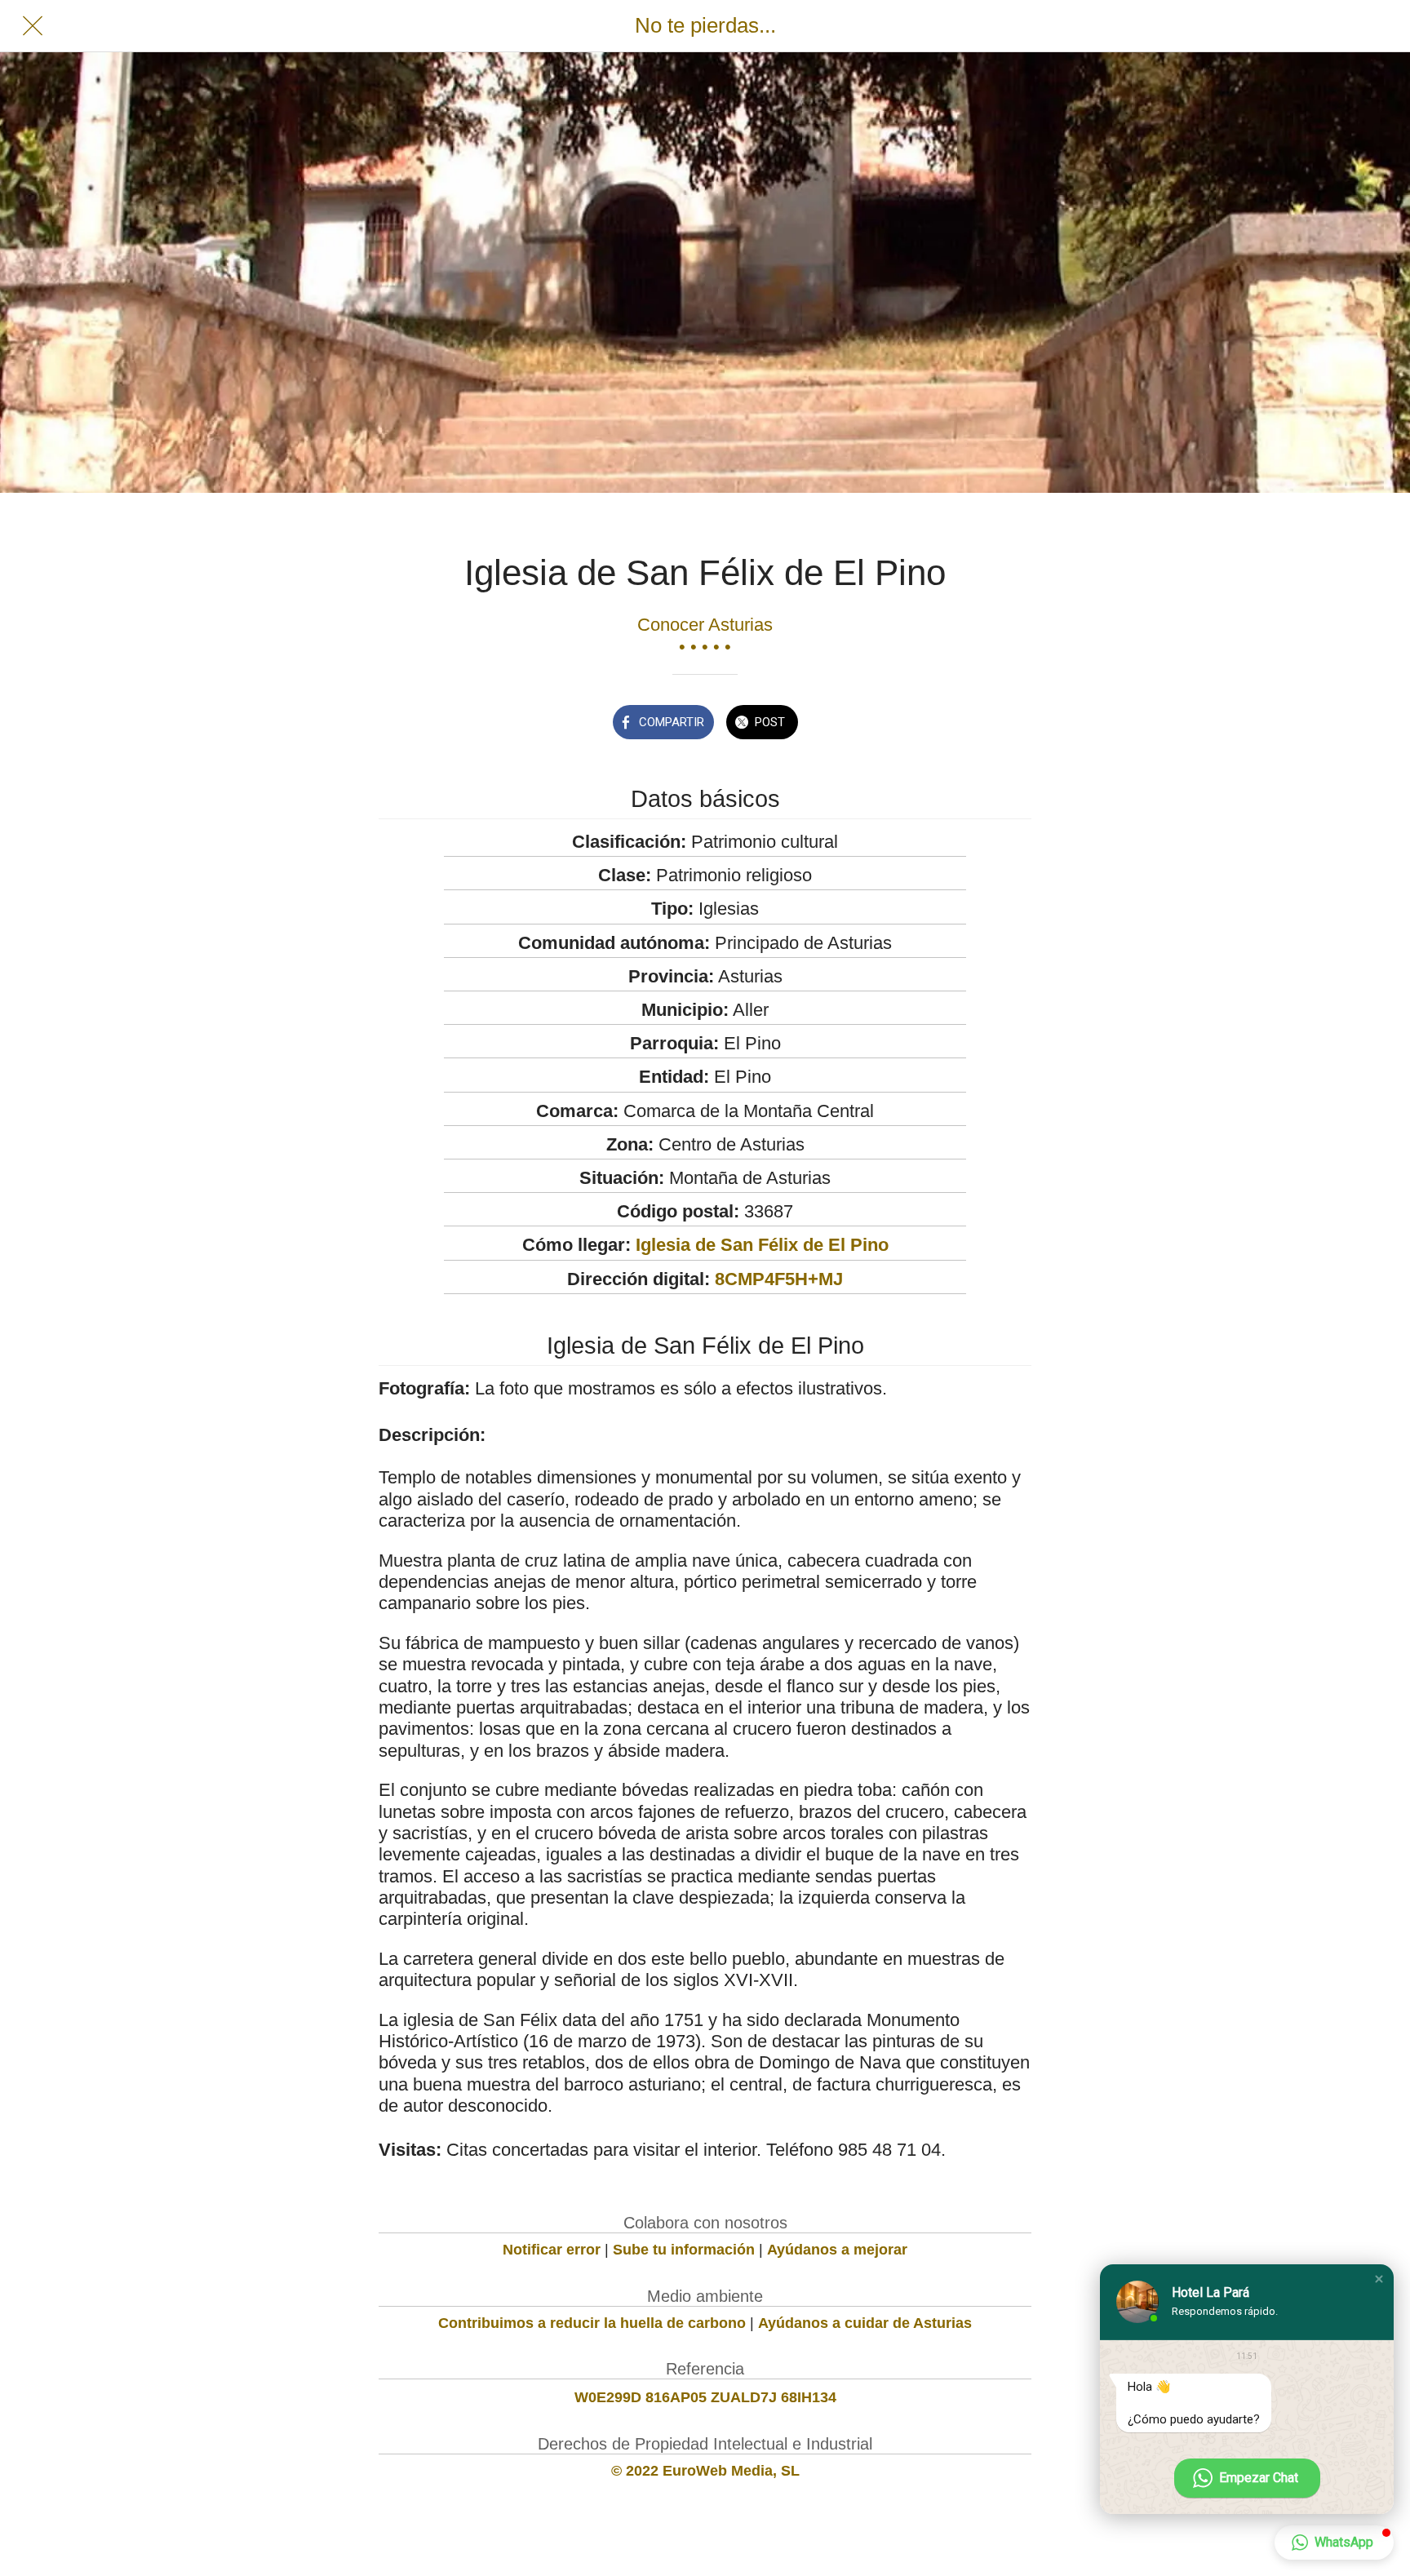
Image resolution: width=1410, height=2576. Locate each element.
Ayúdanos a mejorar (837, 2250)
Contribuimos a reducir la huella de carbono (592, 2323)
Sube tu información (684, 2250)
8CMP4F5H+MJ (779, 1279)
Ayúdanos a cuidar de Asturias (865, 2323)
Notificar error (552, 2250)
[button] (1379, 2279)
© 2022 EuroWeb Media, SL (705, 2471)
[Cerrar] (33, 26)
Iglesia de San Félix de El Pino (762, 1245)
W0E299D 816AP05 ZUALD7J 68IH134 (705, 2397)
